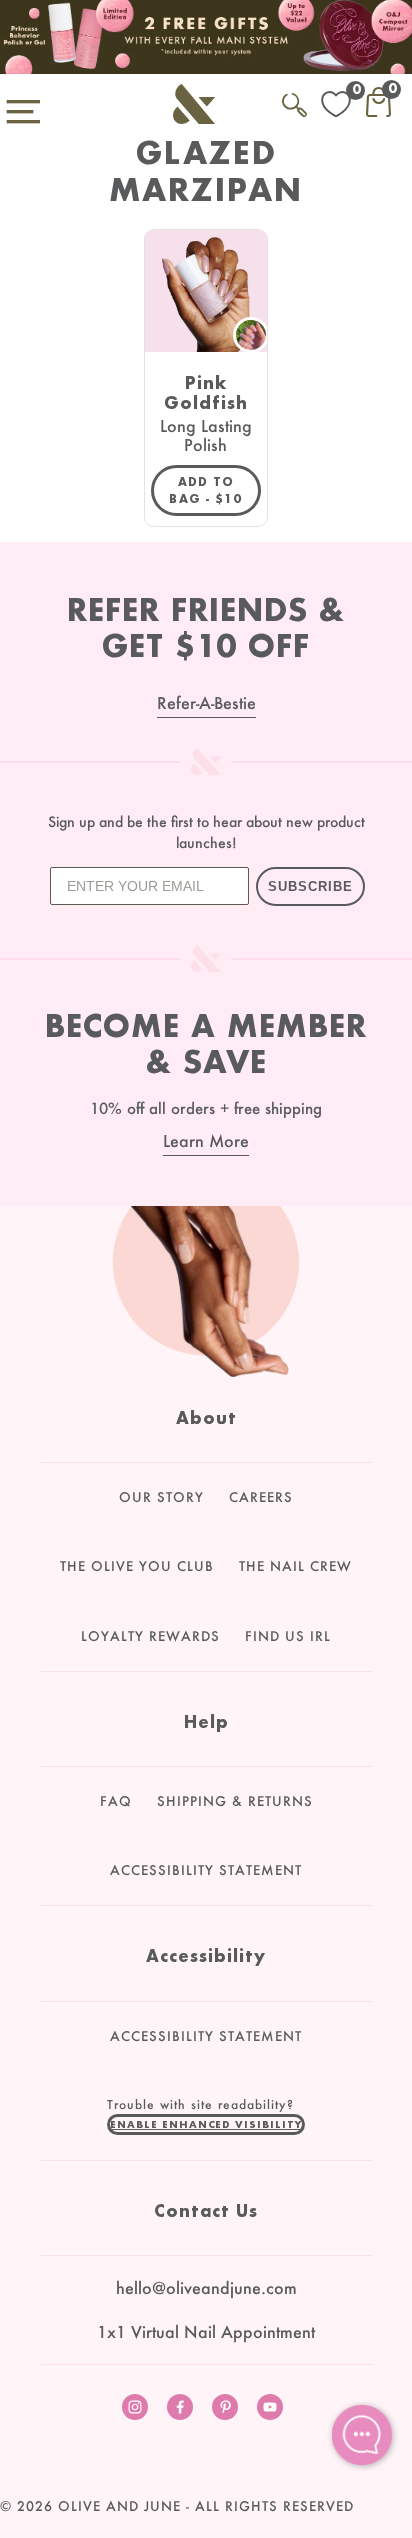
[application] (362, 2435)
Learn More (206, 1140)
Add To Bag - (215, 490)
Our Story (161, 1497)
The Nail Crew (295, 1566)
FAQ (116, 1801)
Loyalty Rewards (150, 1636)
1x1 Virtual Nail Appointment (206, 2331)
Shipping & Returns (235, 1801)
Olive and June (119, 2506)
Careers (261, 1497)
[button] (206, 2124)
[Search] (294, 101)
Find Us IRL (288, 1636)
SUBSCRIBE (310, 886)
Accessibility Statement (206, 1870)
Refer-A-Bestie (206, 702)
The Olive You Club (137, 1566)
